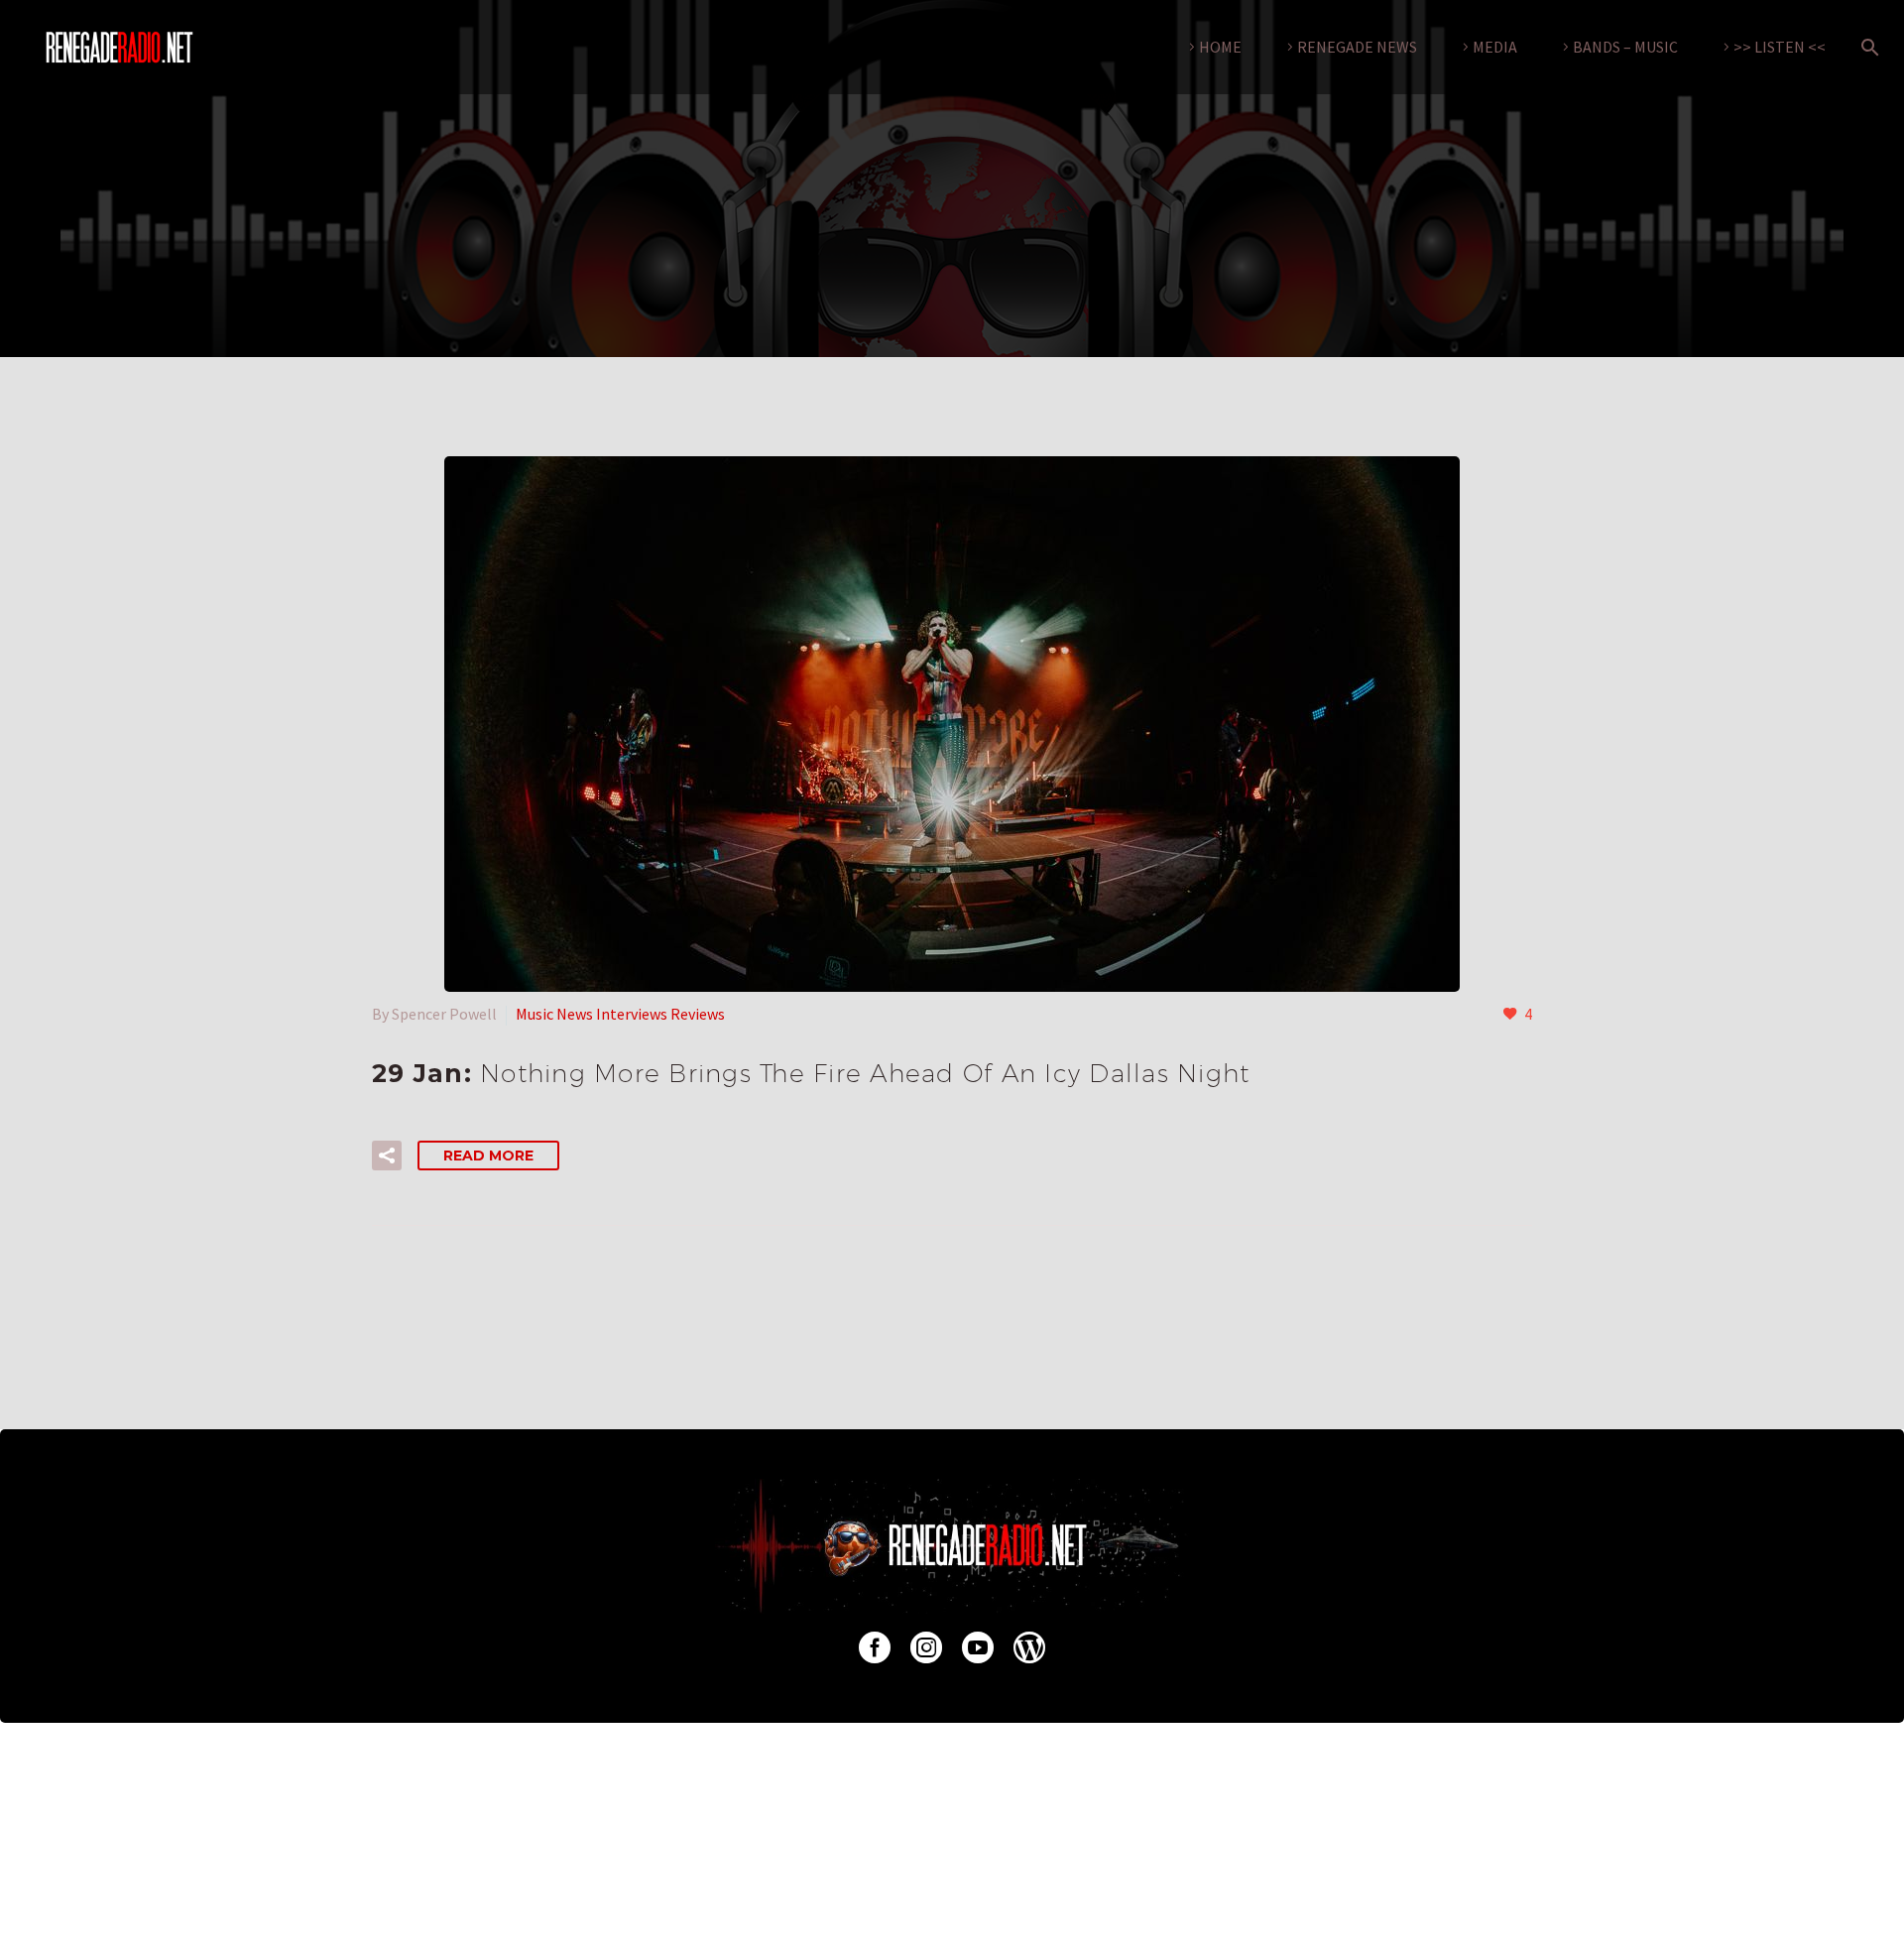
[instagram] (926, 1647)
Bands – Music (1625, 47)
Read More (488, 1155)
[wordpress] (1029, 1647)
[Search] (1866, 47)
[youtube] (978, 1647)
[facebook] (875, 1647)
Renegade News (1357, 47)
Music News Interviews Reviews (620, 1014)
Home (1220, 47)
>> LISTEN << (1780, 47)
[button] (387, 1155)
